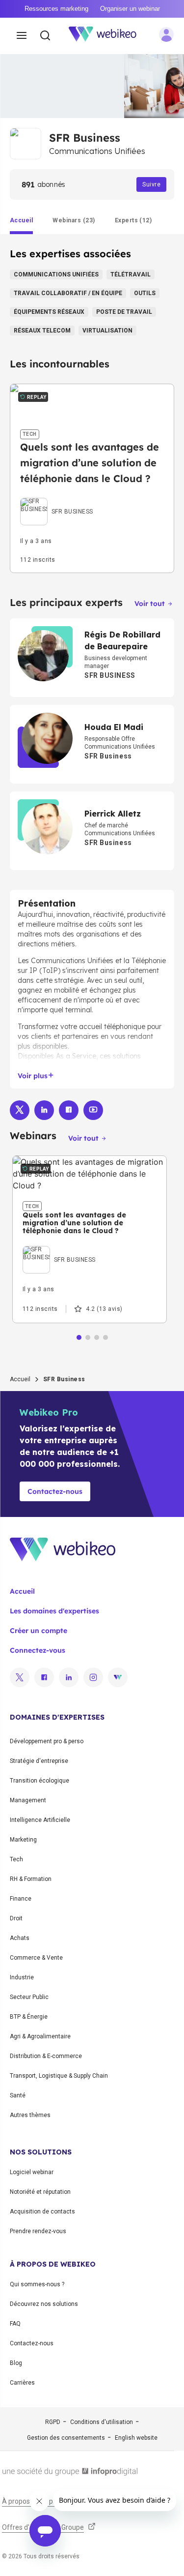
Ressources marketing (56, 9)
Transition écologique (39, 1781)
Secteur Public (29, 1997)
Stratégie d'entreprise (39, 1761)
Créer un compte (39, 1631)
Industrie (22, 1977)
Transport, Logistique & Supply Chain (59, 2076)
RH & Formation (31, 1879)
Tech (16, 1859)
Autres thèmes (30, 2115)
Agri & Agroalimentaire (40, 2036)
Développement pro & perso (47, 1741)
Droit (16, 1918)
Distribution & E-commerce (46, 2056)
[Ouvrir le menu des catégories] (22, 36)
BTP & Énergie (29, 2017)
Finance (21, 1899)
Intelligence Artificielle (40, 1820)
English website (136, 2438)
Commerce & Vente (36, 1958)
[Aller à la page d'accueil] (108, 36)
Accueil (20, 1379)
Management (28, 1800)
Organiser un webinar (130, 9)
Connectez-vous (38, 1650)
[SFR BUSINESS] (57, 500)
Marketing (23, 1840)
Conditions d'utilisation (102, 2422)
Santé (18, 2095)
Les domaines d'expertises (54, 1611)
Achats (20, 1938)
